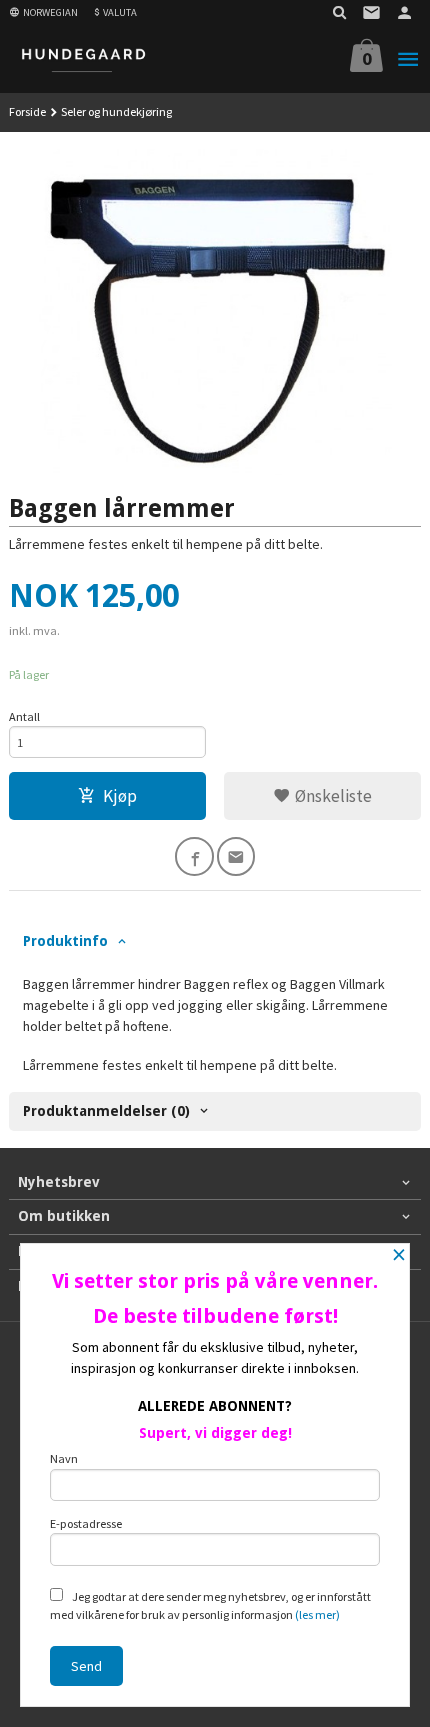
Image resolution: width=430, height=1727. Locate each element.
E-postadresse (86, 1523)
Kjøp (120, 796)
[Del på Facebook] (194, 856)
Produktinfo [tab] (65, 941)
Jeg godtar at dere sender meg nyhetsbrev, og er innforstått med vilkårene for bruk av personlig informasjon (210, 1605)
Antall (24, 716)
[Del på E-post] (236, 856)
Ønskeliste (331, 796)
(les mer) (317, 1614)
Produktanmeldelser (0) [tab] (106, 1111)
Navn (64, 1458)
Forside (27, 111)
